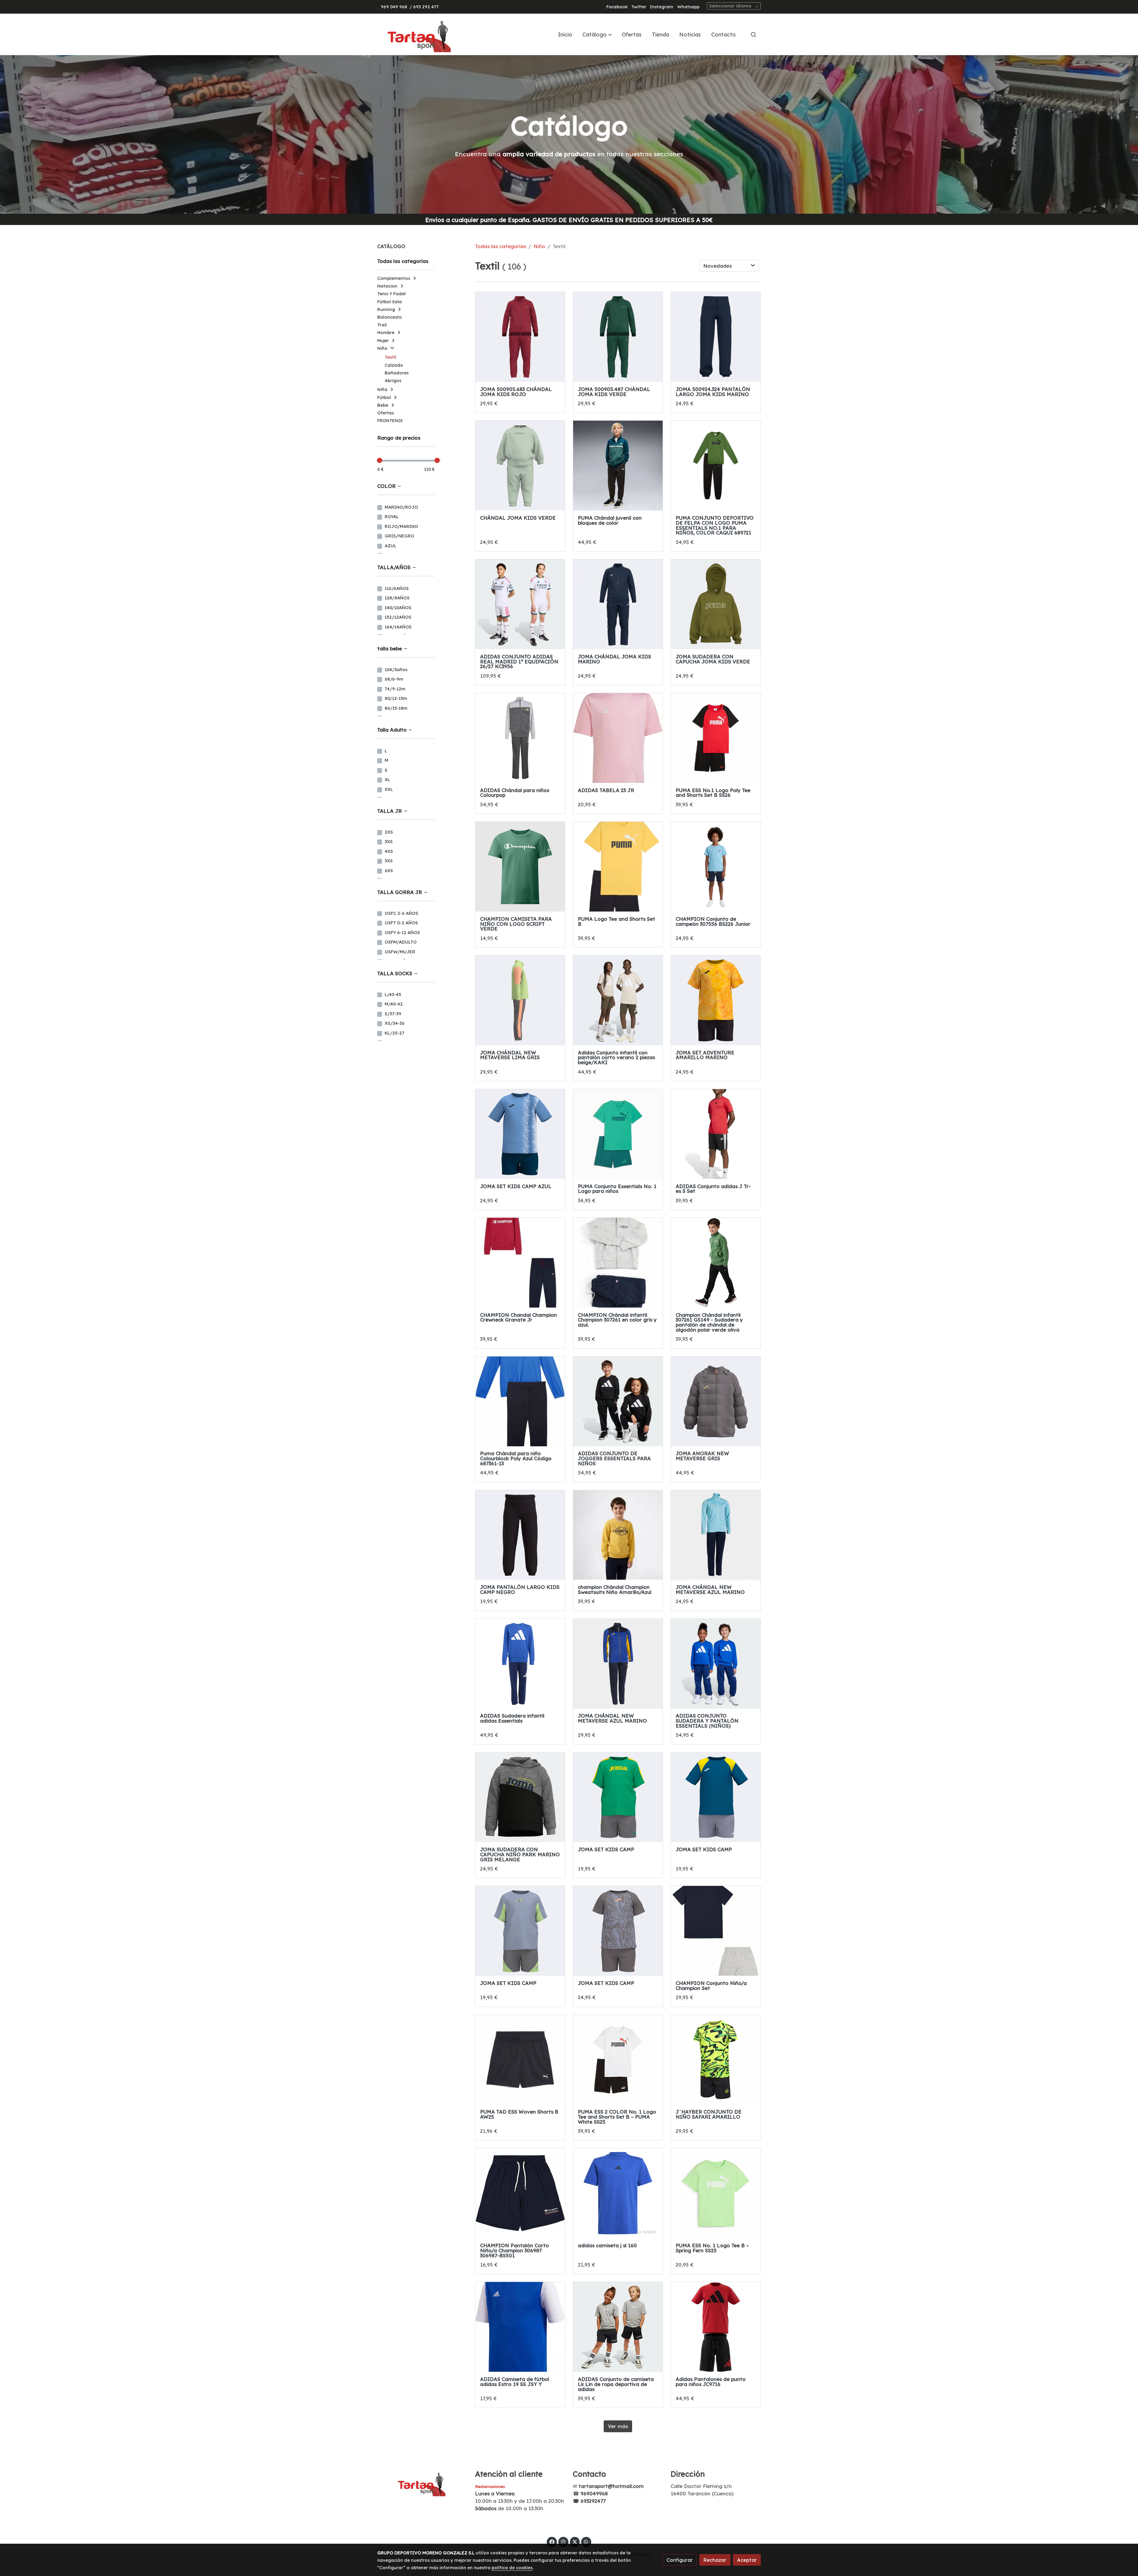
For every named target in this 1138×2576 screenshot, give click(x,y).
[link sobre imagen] (520, 1401)
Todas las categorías (501, 246)
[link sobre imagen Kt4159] (520, 738)
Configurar (680, 2560)
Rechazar (715, 2560)
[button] (597, 34)
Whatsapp (688, 7)
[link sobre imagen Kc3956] (520, 604)
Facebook (617, 7)
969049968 (594, 2493)
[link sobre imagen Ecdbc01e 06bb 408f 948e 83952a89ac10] (520, 1263)
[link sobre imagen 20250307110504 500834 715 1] (520, 1134)
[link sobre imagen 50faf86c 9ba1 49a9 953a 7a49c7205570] (716, 1263)
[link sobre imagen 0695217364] (618, 466)
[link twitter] (575, 2541)
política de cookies (512, 2568)
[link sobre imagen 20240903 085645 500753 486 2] (520, 1000)
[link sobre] (422, 2483)
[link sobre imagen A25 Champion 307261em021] (618, 1263)
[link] (415, 34)
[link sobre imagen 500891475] (716, 604)
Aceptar (747, 2560)
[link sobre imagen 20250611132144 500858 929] (716, 1000)
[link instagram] (563, 2541)
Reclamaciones (490, 2486)
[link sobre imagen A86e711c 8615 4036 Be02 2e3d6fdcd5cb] (618, 867)
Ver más (618, 2426)
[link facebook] (552, 2541)
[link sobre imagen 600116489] (520, 466)
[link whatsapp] (586, 2541)
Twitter (639, 7)
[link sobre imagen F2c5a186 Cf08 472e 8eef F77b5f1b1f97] (618, 1000)
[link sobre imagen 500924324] (716, 337)
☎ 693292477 (589, 2501)
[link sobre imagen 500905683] (520, 337)
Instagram (662, 7)
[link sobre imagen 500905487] (618, 337)
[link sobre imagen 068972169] (716, 466)
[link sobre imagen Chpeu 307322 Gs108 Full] (520, 867)
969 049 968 (394, 7)
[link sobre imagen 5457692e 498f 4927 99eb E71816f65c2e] (716, 867)
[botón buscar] (753, 34)
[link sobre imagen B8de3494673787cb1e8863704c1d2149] (716, 738)
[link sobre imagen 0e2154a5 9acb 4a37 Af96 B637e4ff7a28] (618, 1134)
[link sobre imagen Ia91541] (618, 738)
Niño (539, 246)
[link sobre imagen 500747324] (618, 604)
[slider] (380, 460)
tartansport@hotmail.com (611, 2486)
